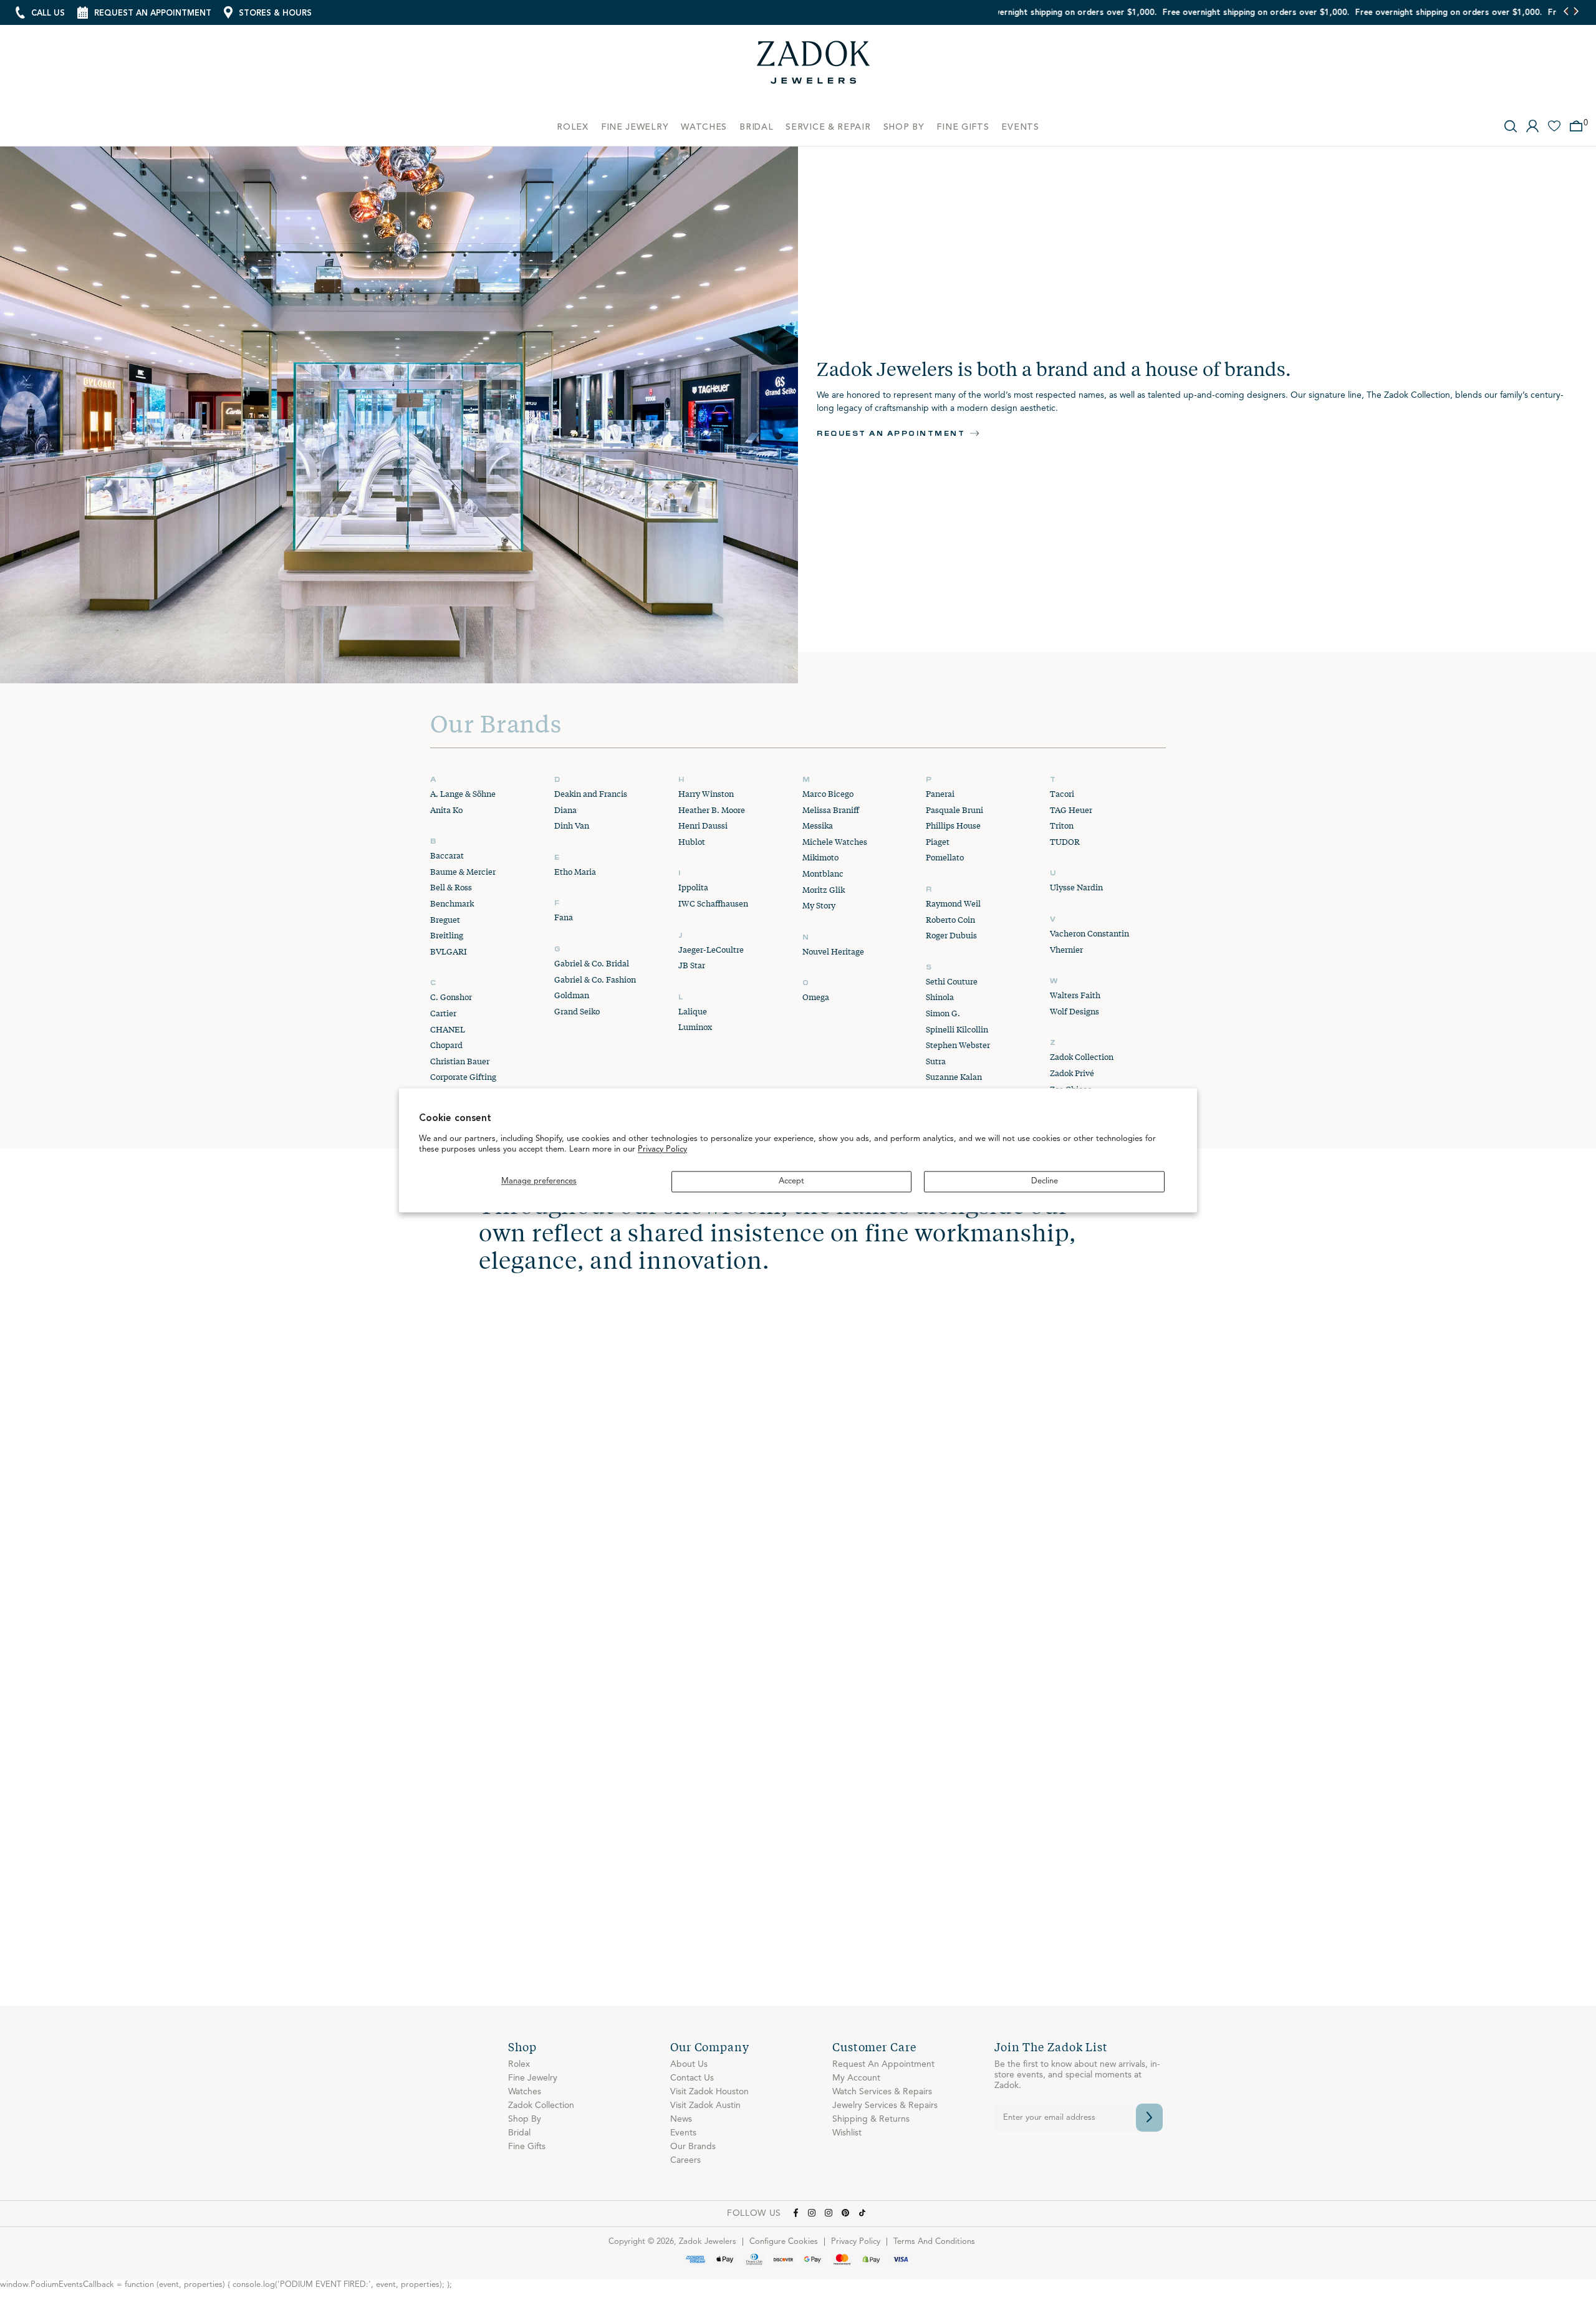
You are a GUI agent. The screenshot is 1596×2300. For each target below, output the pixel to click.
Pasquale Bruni (954, 810)
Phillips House (953, 825)
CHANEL (448, 1029)
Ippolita (693, 887)
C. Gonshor (451, 997)
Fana (564, 917)
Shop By (525, 2119)
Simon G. (943, 1013)
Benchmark (452, 903)
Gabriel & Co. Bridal (592, 963)
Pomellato (945, 857)
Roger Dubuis (951, 935)
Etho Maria (575, 872)
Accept (791, 1181)
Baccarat (447, 855)
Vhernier (1066, 950)
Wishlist (847, 2133)
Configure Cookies (784, 2242)
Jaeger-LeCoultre (711, 950)
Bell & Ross (451, 887)
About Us (689, 2064)
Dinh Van (572, 825)
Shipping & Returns (871, 2119)
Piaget (938, 842)
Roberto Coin (950, 920)
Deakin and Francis (591, 794)
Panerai (940, 794)
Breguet (445, 920)
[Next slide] (1576, 12)
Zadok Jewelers (814, 67)
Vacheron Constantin (1089, 933)
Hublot (692, 842)
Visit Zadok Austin (705, 2105)
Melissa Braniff (831, 810)
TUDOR (1065, 842)
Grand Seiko (577, 1011)
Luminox (695, 1027)
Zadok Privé (1072, 1073)
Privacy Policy (662, 1150)
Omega (816, 997)
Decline (1045, 1181)
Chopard (446, 1045)
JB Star (692, 965)
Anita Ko (446, 810)
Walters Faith (1075, 995)
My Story (819, 905)
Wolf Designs (1074, 1011)
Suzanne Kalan (954, 1077)
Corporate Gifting (463, 1077)
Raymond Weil (953, 903)
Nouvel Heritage (833, 951)
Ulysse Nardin (1076, 887)
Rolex (519, 2064)
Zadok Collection (1082, 1057)
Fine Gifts (527, 2147)
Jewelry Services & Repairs (885, 2105)
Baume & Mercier (463, 872)
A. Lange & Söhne (463, 794)
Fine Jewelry (533, 2078)
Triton (1062, 825)
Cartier (443, 1013)
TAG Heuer (1071, 810)
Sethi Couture (952, 981)
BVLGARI (449, 951)
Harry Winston (706, 794)
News (681, 2119)
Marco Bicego (828, 794)
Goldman (572, 995)
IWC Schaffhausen (713, 903)
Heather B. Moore (712, 810)
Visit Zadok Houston (709, 2092)
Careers (685, 2160)
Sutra (936, 1061)
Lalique (693, 1011)
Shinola (940, 997)
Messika (818, 825)
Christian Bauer (460, 1061)
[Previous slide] (1566, 12)
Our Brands (693, 2147)
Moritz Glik (824, 890)
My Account (856, 2078)
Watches (525, 2092)
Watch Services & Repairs (882, 2092)
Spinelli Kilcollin (957, 1029)
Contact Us (692, 2078)
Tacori (1062, 794)
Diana (565, 810)
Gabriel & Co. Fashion (595, 979)
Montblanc (823, 873)
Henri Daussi (703, 825)
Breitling (447, 935)
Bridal (519, 2133)
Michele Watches (835, 842)
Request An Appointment (883, 2064)
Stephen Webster (958, 1045)
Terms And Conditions (934, 2242)
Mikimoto (820, 857)
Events (683, 2133)
